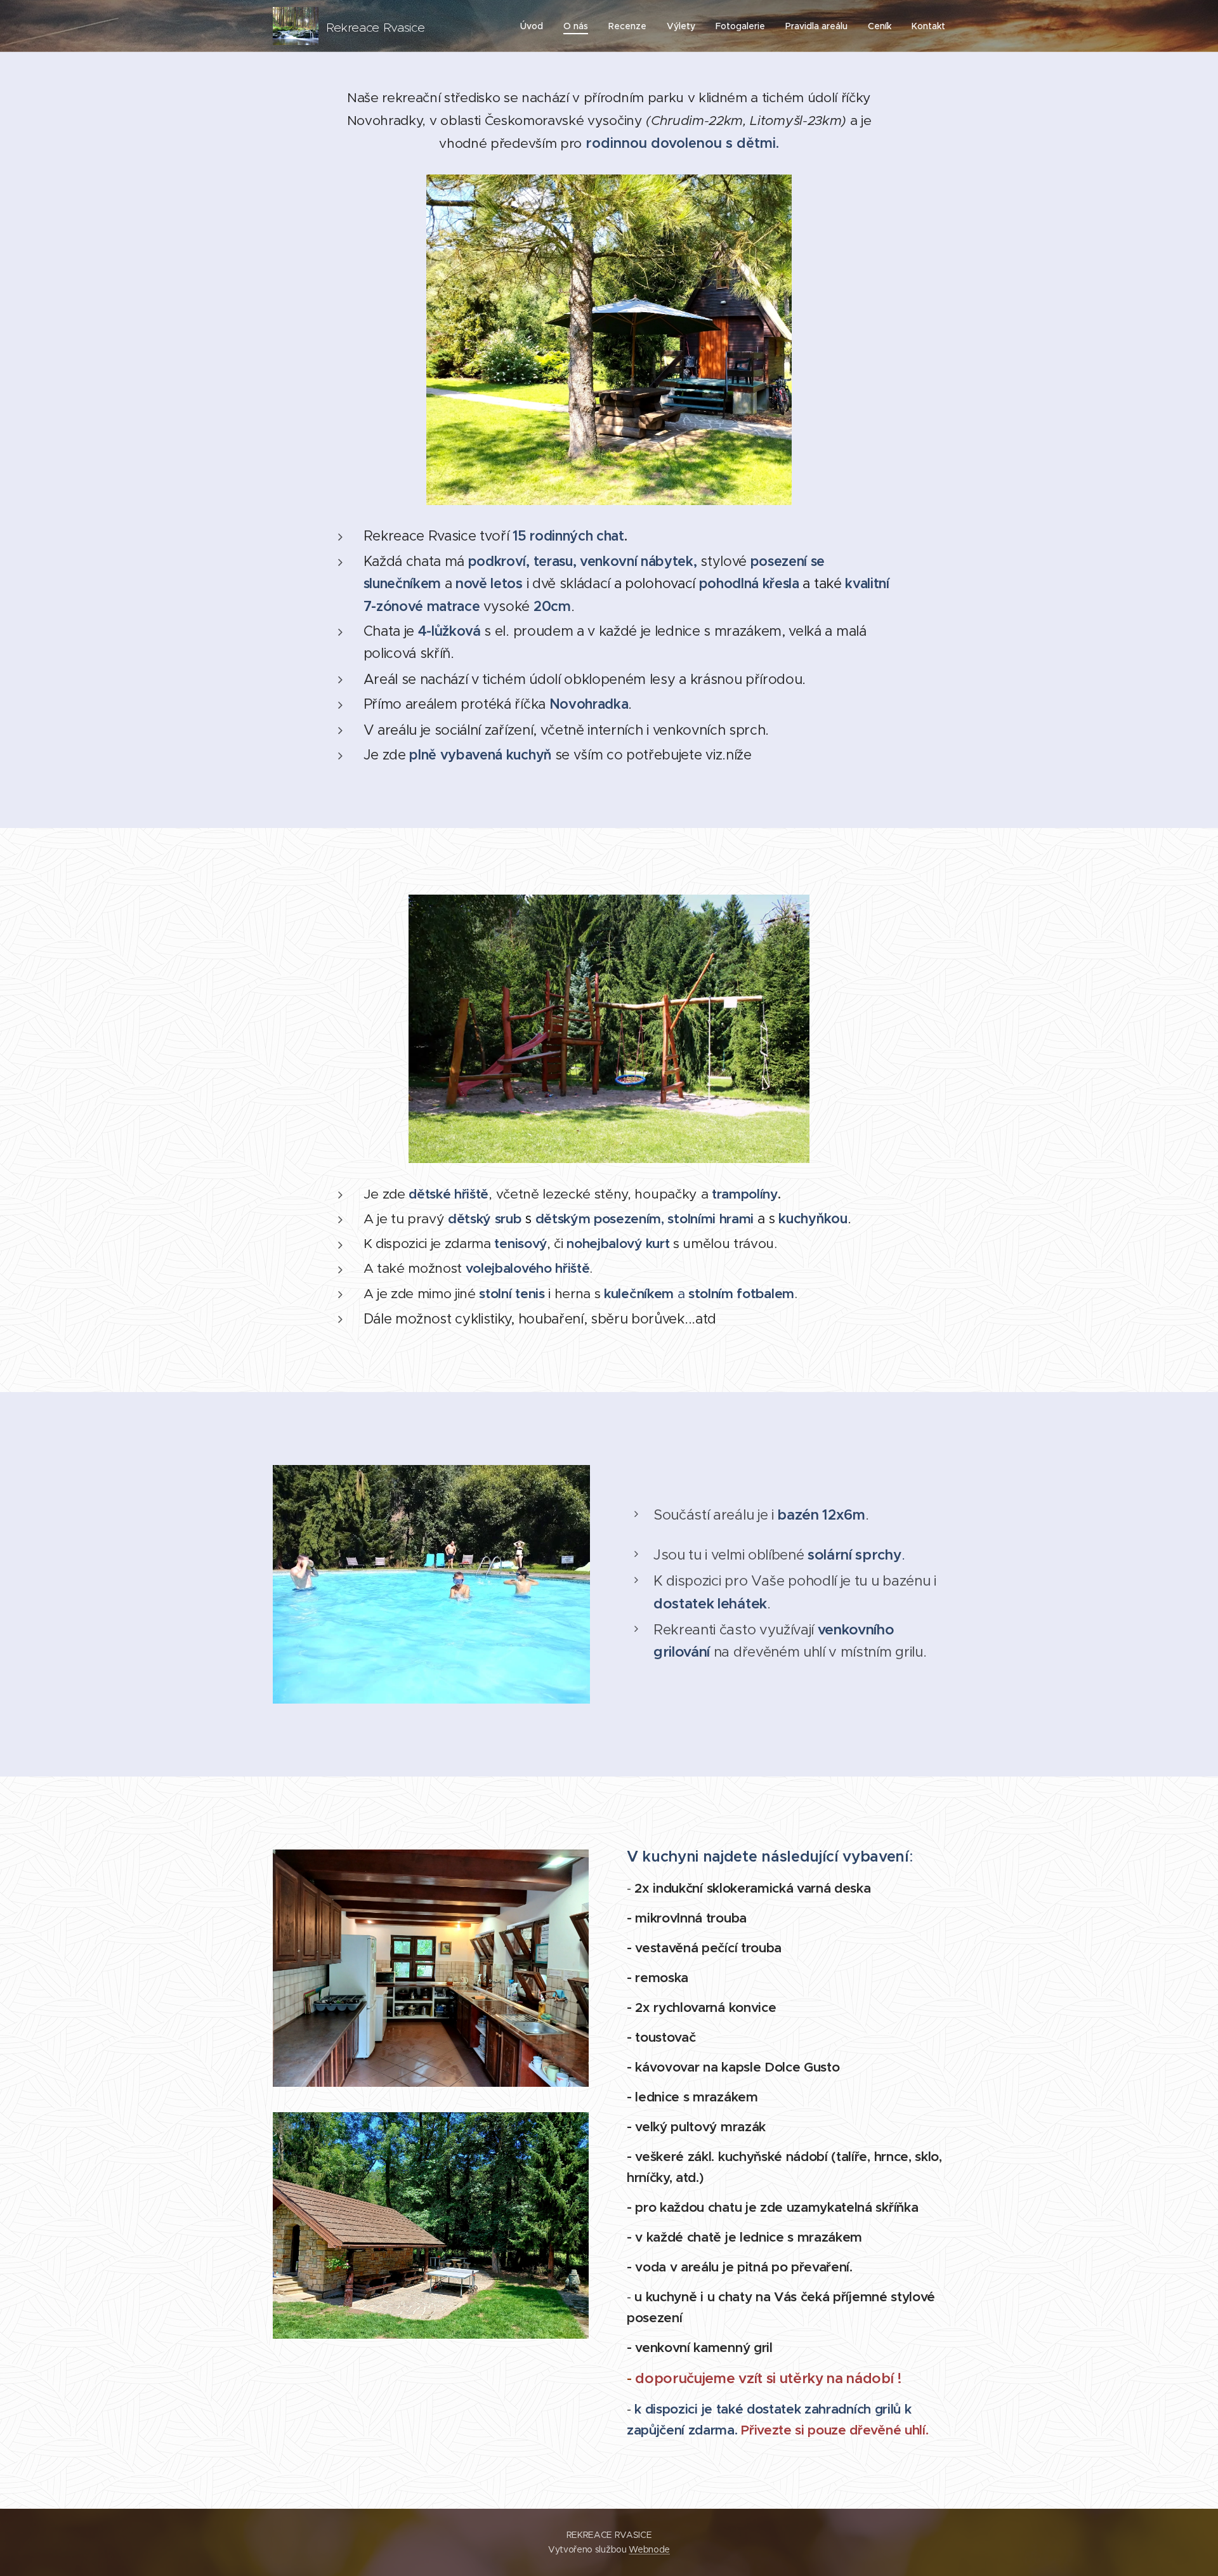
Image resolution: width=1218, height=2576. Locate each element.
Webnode (649, 2549)
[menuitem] (535, 26)
